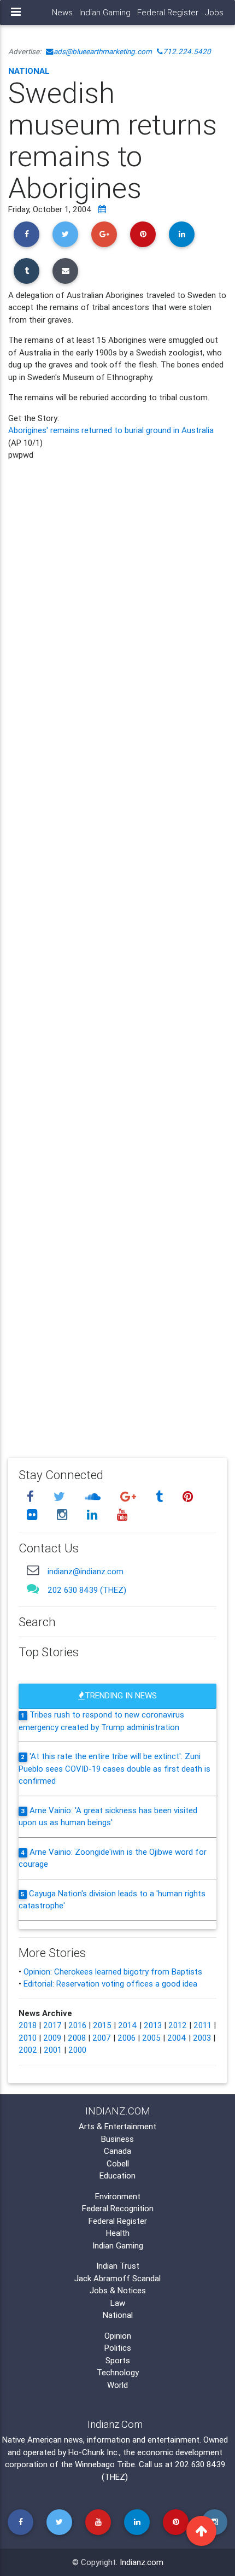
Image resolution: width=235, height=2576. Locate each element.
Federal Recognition (118, 2208)
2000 (77, 2050)
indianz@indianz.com (86, 1571)
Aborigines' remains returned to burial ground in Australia (111, 430)
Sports (118, 2360)
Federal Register (168, 12)
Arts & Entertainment (117, 2126)
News (62, 12)
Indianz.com (142, 2562)
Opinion (118, 2336)
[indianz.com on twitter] (61, 1496)
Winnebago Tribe (105, 2464)
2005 (151, 2038)
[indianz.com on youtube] (122, 1515)
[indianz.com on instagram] (63, 1515)
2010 (28, 2038)
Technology (118, 2372)
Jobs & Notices (118, 2290)
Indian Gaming (105, 12)
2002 (28, 2050)
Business (117, 2139)
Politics (118, 2348)
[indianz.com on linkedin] (93, 1515)
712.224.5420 (187, 51)
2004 (177, 2038)
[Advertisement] (117, 951)
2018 (28, 2025)
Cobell (118, 2163)
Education (117, 2175)
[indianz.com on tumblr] (161, 1496)
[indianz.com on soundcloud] (94, 1496)
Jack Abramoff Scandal (117, 2278)
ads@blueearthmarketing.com (103, 51)
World (117, 2385)
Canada (117, 2151)
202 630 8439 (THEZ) (87, 1590)
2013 (153, 2025)
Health (118, 2233)
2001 (53, 2050)
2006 (127, 2038)
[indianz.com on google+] (130, 1496)
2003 (202, 2038)
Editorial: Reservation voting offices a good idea (110, 1984)
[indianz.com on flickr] (33, 1515)
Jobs (214, 12)
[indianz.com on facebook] (32, 1496)
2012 (178, 2025)
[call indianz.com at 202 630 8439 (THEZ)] (33, 1588)
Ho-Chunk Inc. (94, 2452)
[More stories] (102, 209)
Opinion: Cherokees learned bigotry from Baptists (113, 1972)
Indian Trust (118, 2266)
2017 (52, 2025)
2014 (128, 2025)
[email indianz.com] (33, 1570)
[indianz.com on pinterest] (187, 1496)
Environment (118, 2196)
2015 (102, 2025)
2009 (52, 2038)
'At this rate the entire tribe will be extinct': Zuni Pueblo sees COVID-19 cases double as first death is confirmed (114, 1768)
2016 (77, 2025)
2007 (102, 2038)
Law (118, 2303)
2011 (202, 2025)
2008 (77, 2038)
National (29, 71)
